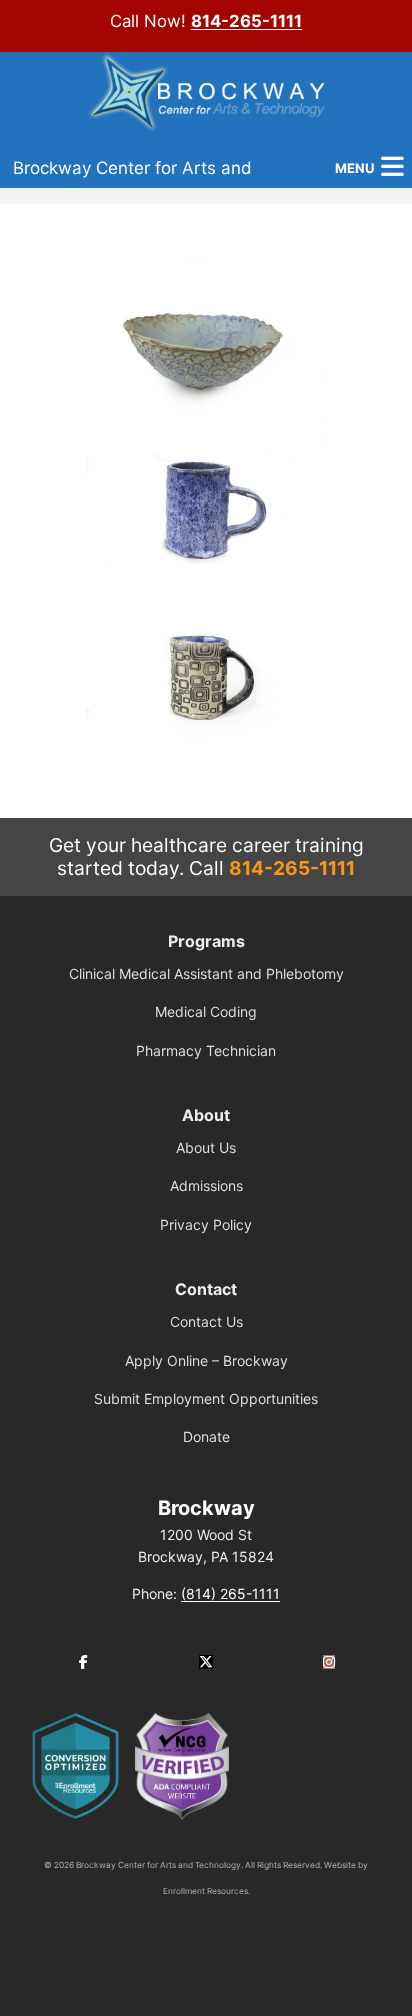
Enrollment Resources (205, 1891)
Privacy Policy (206, 1224)
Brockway (206, 1508)
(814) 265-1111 (230, 1593)
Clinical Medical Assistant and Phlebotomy (206, 973)
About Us (206, 1147)
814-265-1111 (246, 21)
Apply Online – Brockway (206, 1360)
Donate (206, 1436)
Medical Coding (206, 1011)
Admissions (206, 1185)
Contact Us (206, 1321)
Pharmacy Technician (206, 1050)
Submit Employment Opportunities (206, 1398)
